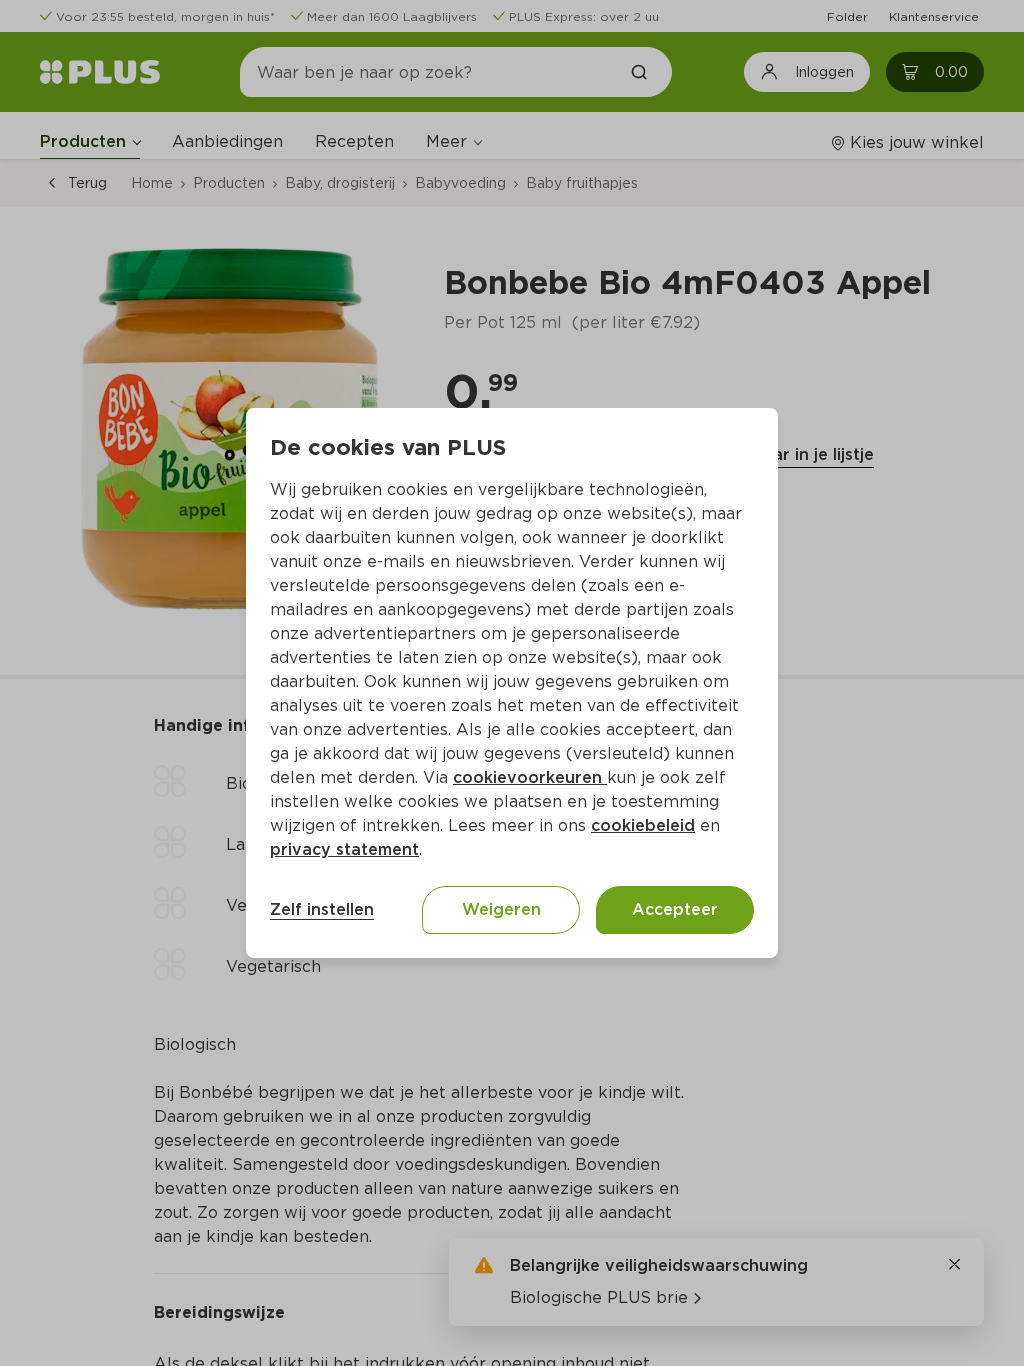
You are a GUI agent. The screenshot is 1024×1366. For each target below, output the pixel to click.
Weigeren (501, 909)
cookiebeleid (643, 825)
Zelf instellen (322, 909)
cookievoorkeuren (530, 777)
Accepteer (675, 909)
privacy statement (344, 849)
